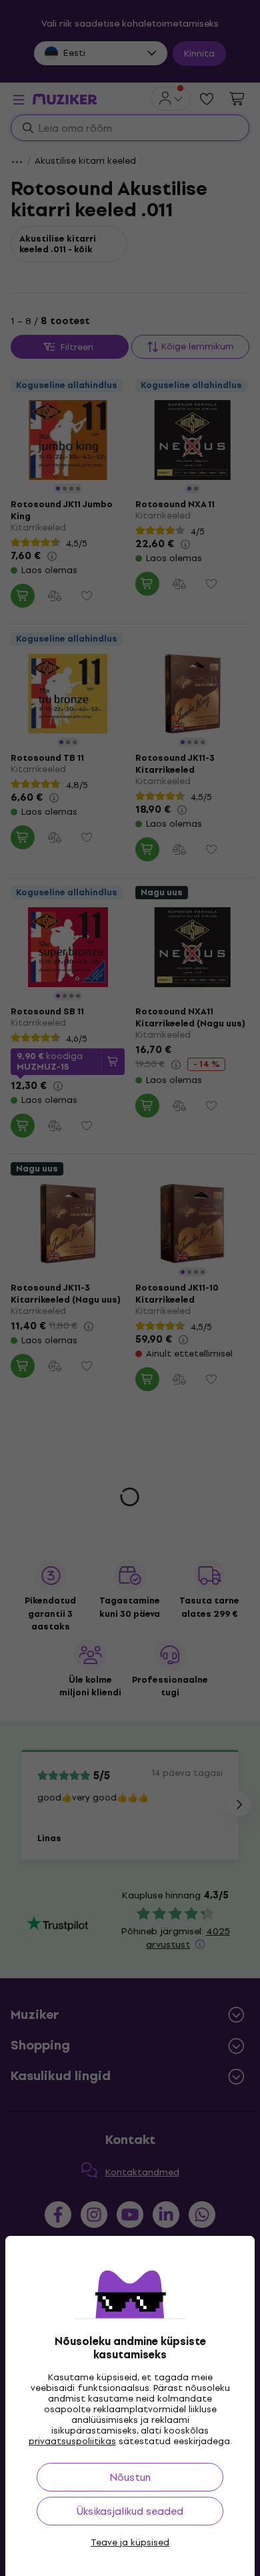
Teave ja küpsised (130, 2543)
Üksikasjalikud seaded (130, 2511)
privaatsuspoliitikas (72, 2441)
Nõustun (130, 2477)
